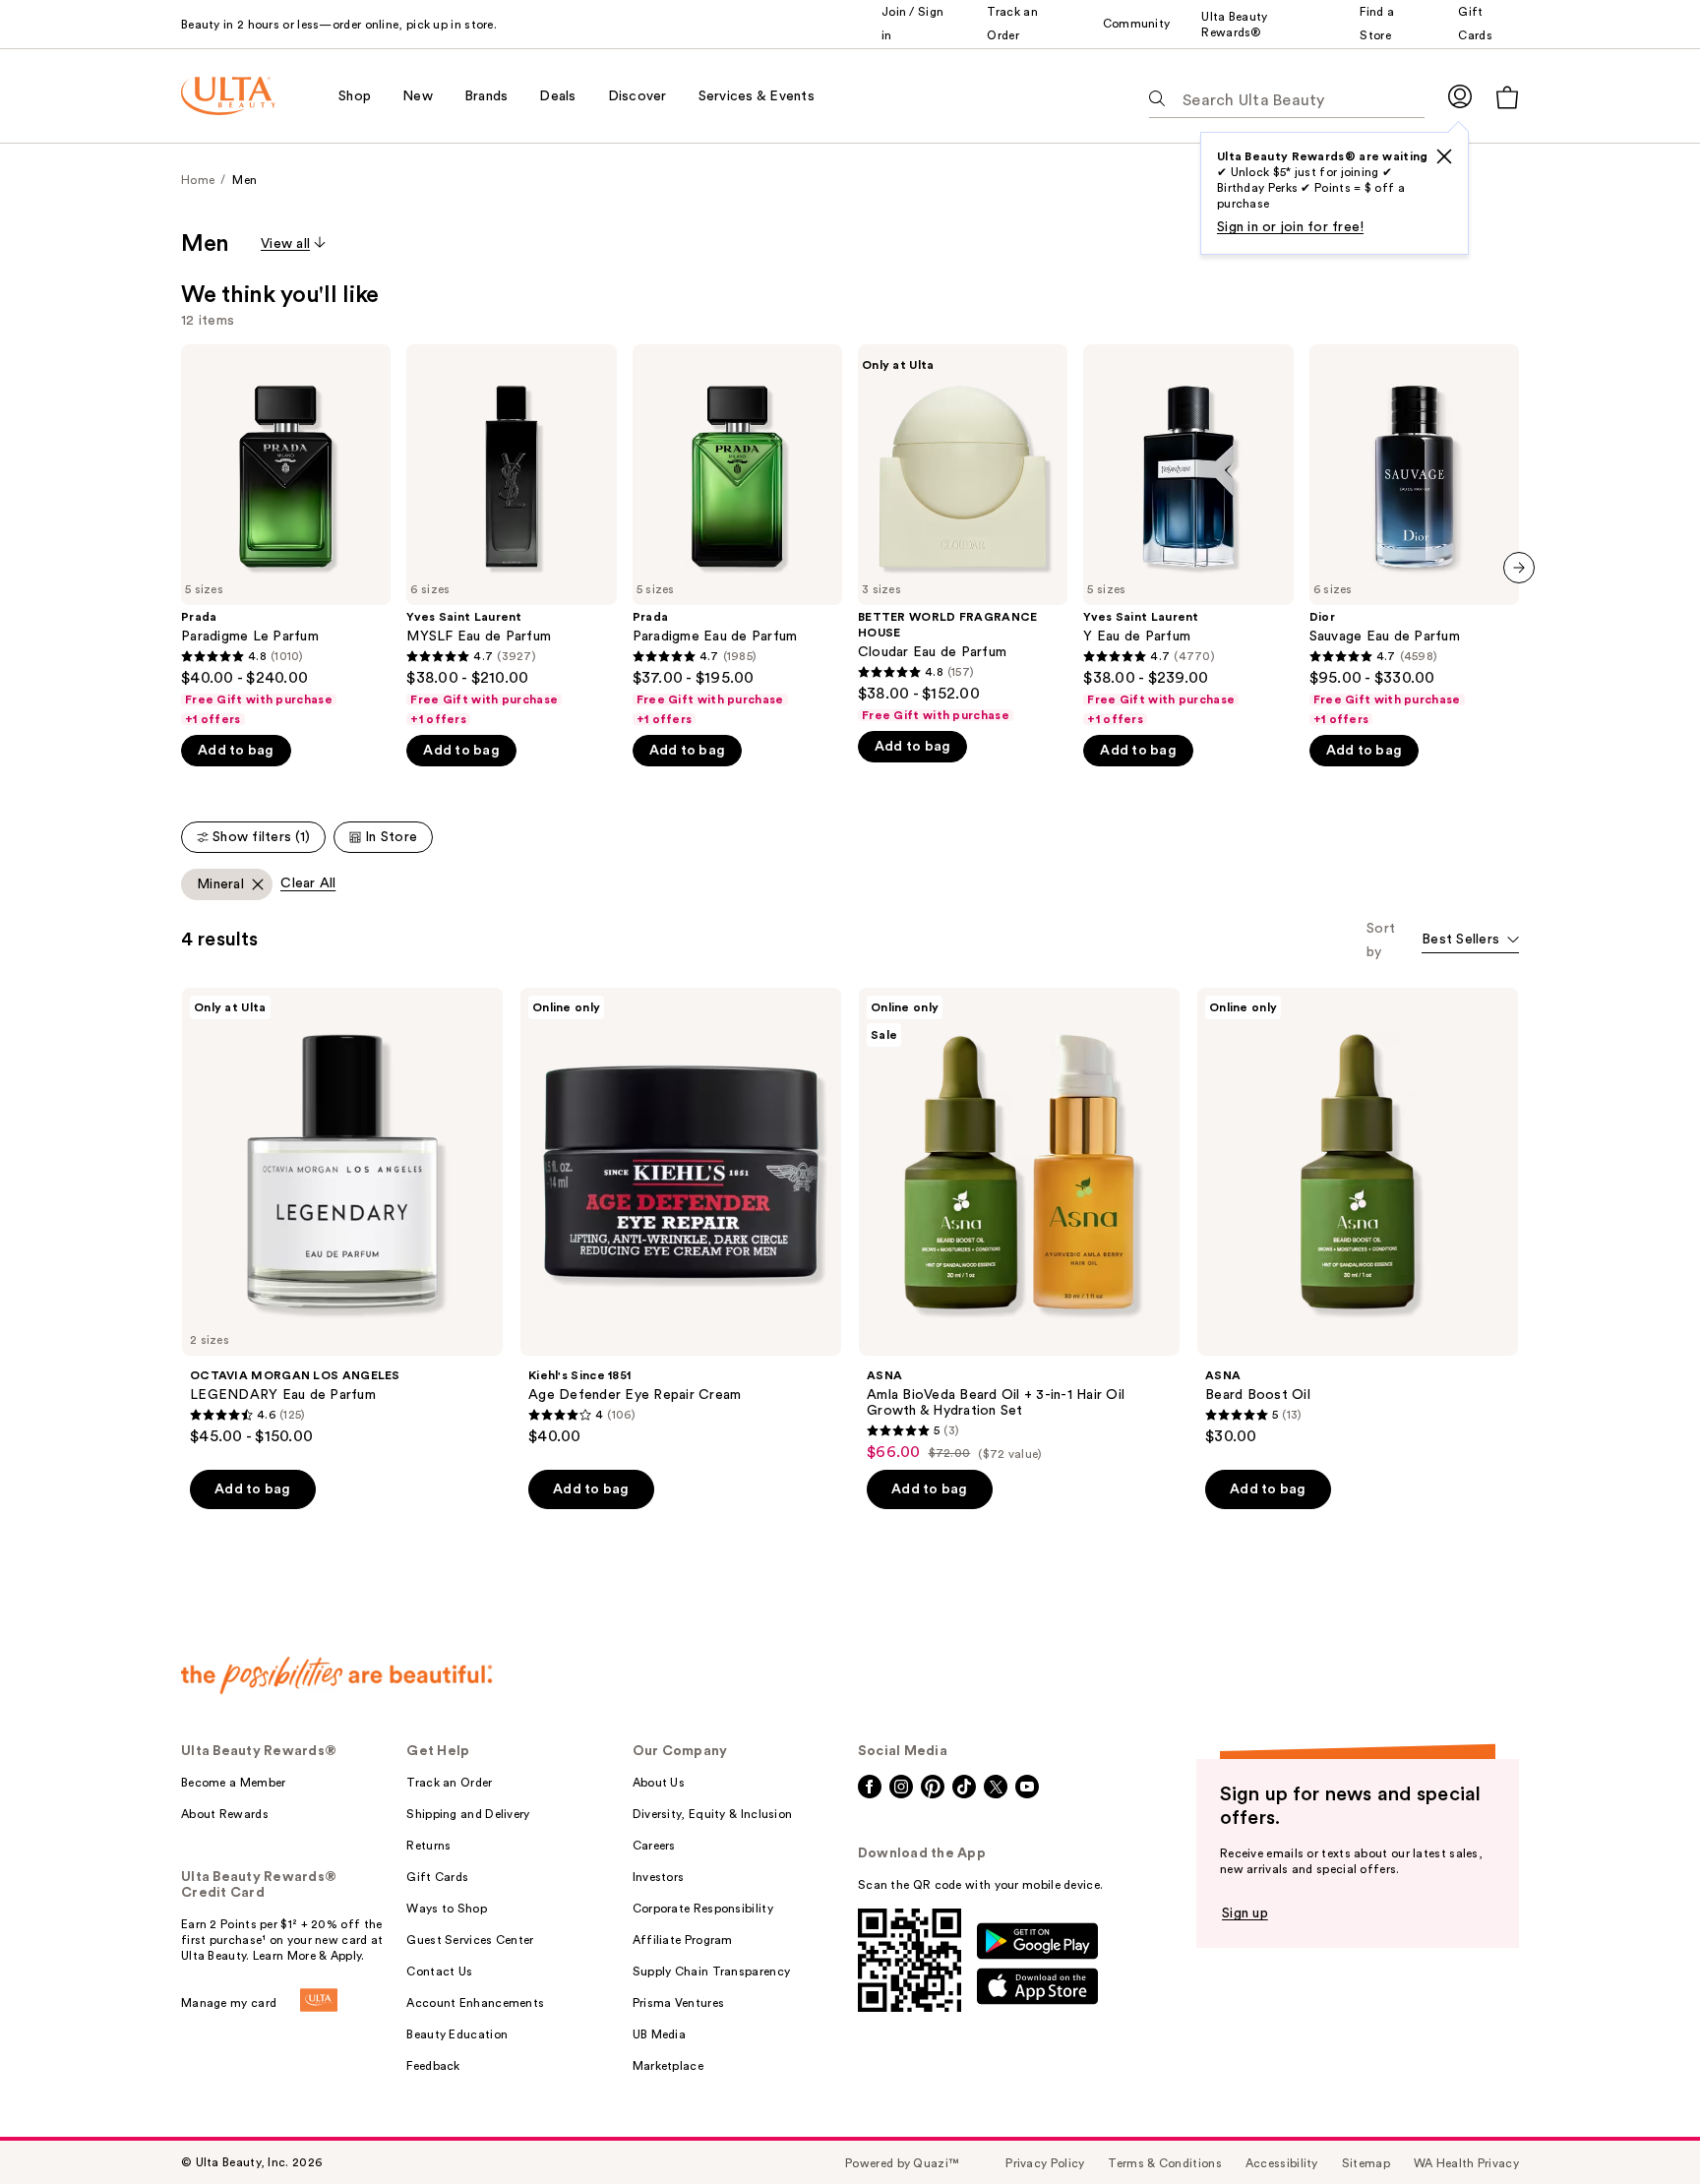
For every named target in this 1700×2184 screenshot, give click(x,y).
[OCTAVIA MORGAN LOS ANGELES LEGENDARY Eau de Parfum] (342, 1217)
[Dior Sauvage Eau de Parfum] (1414, 536)
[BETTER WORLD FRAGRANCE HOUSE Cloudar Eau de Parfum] (963, 534)
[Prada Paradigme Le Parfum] (286, 536)
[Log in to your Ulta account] (1460, 96)
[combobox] (1470, 941)
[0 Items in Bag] (1507, 97)
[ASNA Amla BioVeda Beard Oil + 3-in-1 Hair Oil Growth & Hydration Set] (1019, 1225)
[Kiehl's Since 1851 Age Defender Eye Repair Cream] (681, 1217)
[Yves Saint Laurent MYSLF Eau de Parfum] (511, 536)
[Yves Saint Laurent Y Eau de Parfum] (1188, 536)
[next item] (1519, 568)
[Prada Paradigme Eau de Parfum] (737, 536)
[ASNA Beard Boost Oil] (1358, 1217)
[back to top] (1641, 2125)
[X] (1444, 156)
